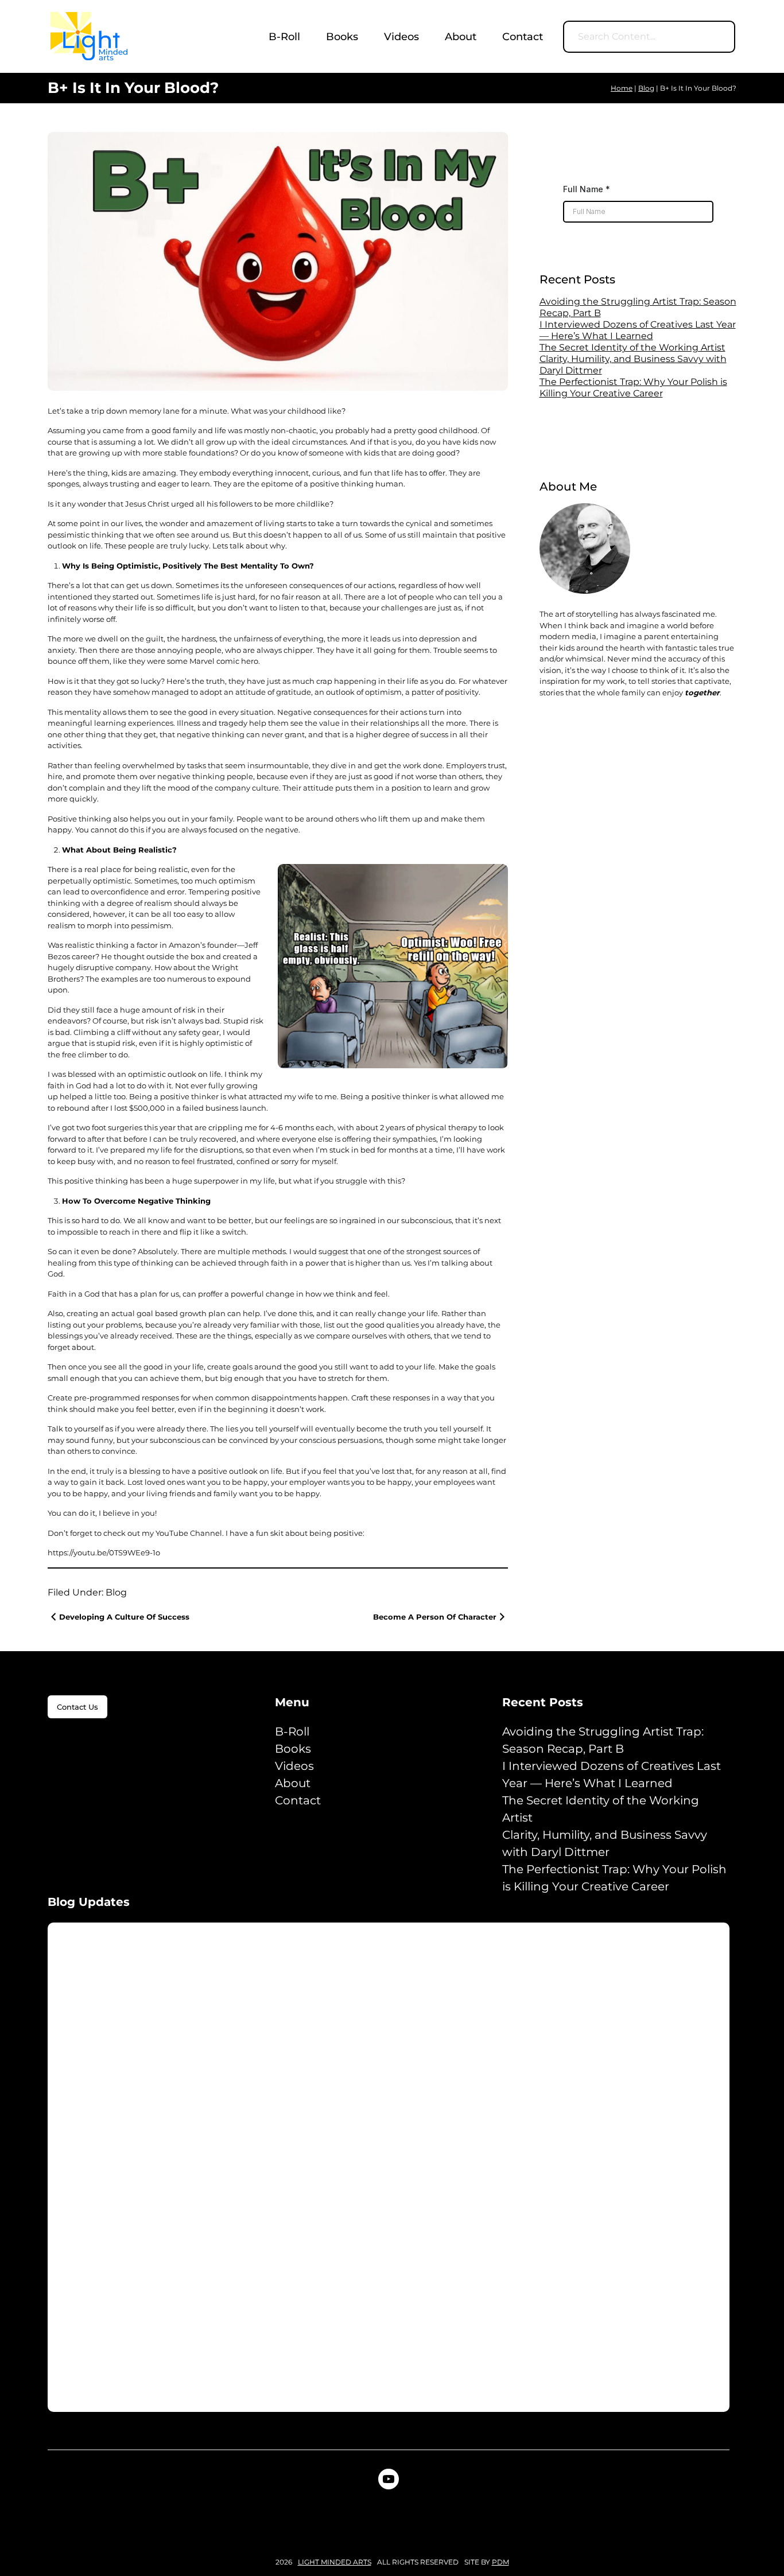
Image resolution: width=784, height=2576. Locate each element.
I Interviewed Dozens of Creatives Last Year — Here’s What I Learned (638, 330)
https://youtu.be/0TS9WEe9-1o (104, 1552)
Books (293, 1749)
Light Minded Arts (335, 2562)
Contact (298, 1800)
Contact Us (77, 1707)
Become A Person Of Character (435, 1617)
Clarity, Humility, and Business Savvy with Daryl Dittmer (605, 1843)
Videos (294, 1766)
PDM (500, 2562)
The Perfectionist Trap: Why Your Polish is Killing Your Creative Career (633, 388)
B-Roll (292, 1731)
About (293, 1783)
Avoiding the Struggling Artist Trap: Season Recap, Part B (603, 1740)
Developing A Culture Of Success (124, 1617)
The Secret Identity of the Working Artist (632, 347)
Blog (116, 1592)
